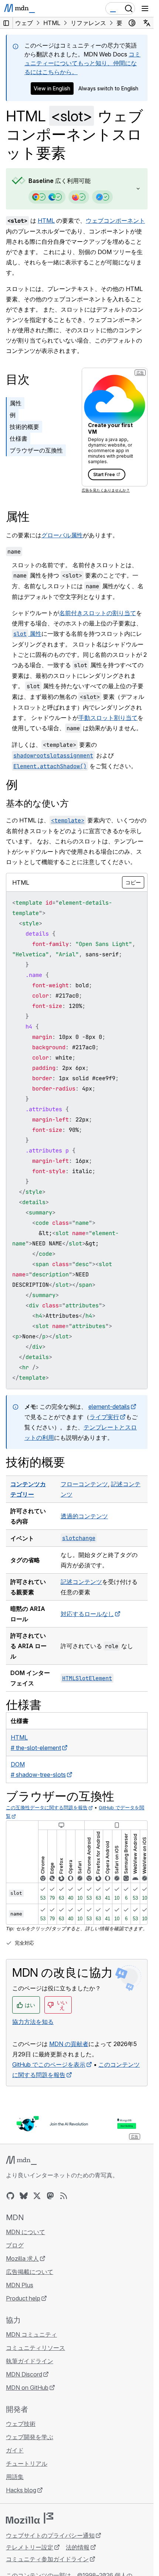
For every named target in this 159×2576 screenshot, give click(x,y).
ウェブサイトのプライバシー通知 (50, 2535)
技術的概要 (24, 427)
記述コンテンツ (81, 1582)
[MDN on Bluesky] (24, 2196)
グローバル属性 (62, 535)
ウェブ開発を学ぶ (30, 2437)
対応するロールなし (87, 1614)
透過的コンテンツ (84, 1516)
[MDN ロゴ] (21, 2160)
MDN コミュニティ (31, 2334)
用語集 (15, 2477)
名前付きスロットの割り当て (98, 613)
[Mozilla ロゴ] (30, 2518)
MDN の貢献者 (69, 2044)
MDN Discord (24, 2374)
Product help (23, 2298)
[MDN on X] (37, 2196)
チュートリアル (27, 2464)
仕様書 (18, 438)
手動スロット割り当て (108, 718)
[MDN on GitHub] (10, 2196)
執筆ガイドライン (30, 2361)
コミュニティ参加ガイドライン (47, 2559)
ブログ (15, 2245)
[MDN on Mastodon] (50, 2196)
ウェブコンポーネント (115, 221)
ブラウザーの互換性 (36, 450)
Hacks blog (21, 2490)
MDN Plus (20, 2285)
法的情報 (78, 2547)
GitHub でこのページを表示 (49, 2064)
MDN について (26, 2232)
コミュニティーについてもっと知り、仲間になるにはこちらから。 (82, 63)
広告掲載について (30, 2272)
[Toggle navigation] (145, 8)
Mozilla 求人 (22, 2258)
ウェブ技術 (21, 2424)
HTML (46, 221)
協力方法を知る (33, 2022)
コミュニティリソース (35, 2348)
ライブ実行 (104, 1417)
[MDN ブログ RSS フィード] (64, 2196)
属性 (16, 403)
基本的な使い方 (37, 803)
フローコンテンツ (84, 1484)
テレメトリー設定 (30, 2547)
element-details (109, 1407)
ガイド (15, 2450)
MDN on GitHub (27, 2388)
